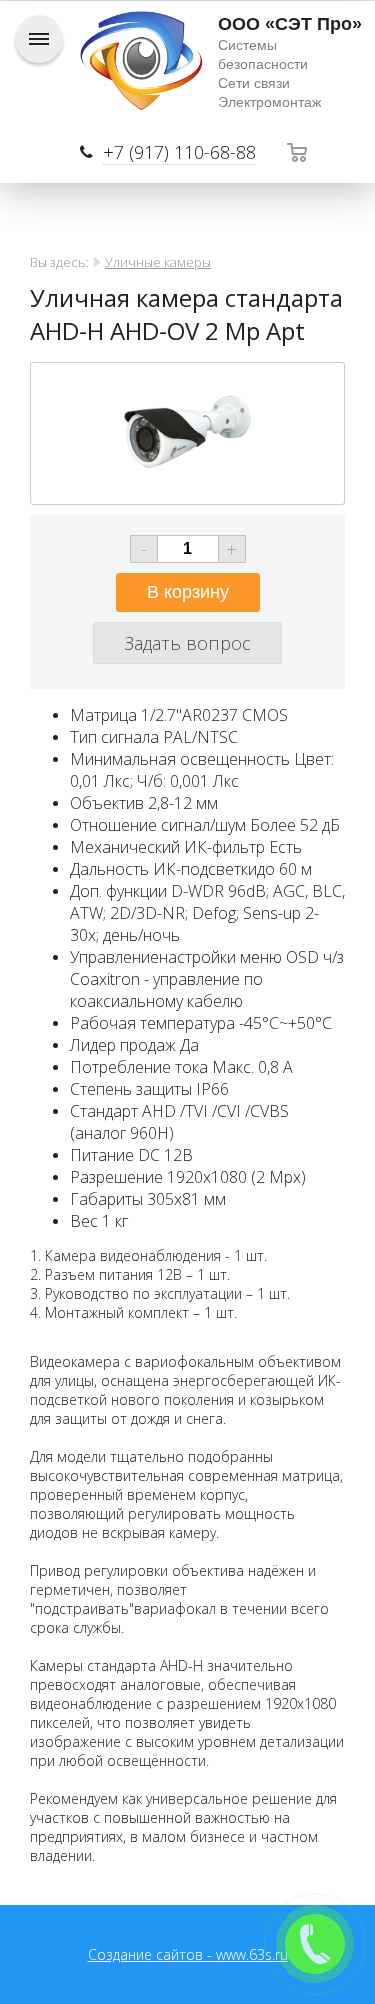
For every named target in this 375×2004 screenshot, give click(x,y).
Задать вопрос (187, 643)
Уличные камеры (158, 262)
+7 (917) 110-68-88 (179, 152)
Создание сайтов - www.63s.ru (188, 1954)
